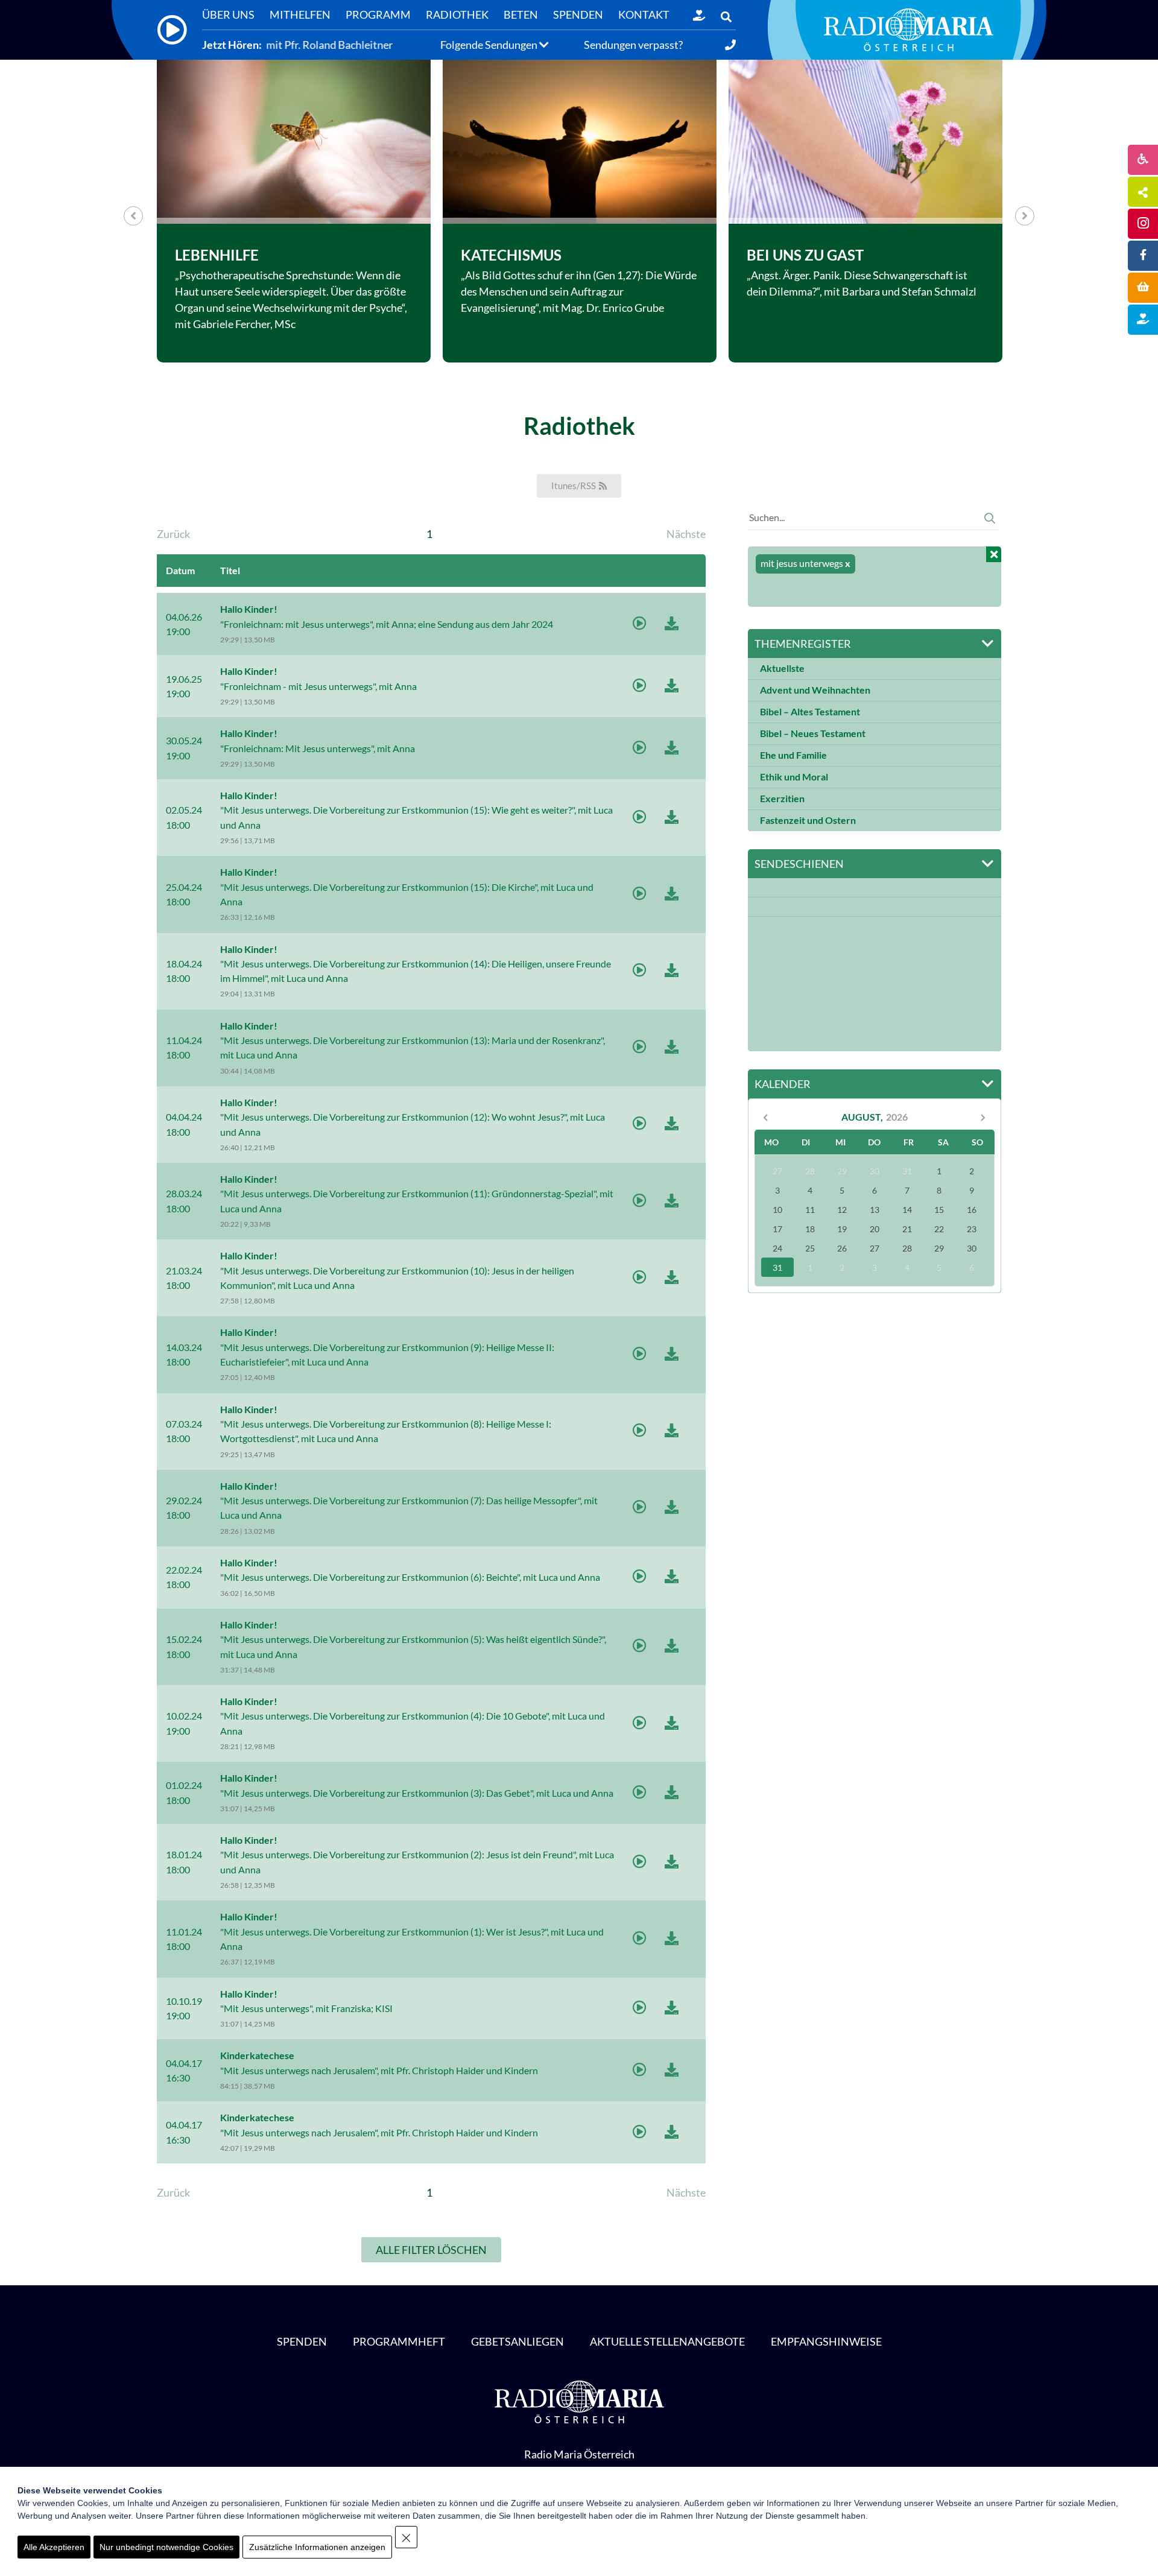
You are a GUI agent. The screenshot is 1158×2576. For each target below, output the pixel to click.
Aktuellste (782, 668)
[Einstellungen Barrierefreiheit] (1143, 160)
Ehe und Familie (793, 755)
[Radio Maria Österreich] (909, 30)
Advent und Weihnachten (815, 690)
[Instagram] (1143, 224)
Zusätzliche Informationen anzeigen (317, 2547)
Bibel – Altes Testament (810, 712)
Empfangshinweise (826, 2341)
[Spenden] (699, 15)
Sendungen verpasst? (633, 45)
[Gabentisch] (1143, 288)
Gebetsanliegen (517, 2341)
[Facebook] (1143, 256)
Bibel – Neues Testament (813, 733)
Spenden (302, 2341)
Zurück (173, 534)
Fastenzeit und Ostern (808, 820)
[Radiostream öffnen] (172, 30)
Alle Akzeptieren (54, 2547)
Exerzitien (782, 799)
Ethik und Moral (794, 777)
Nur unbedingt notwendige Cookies (166, 2547)
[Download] (672, 625)
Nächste (686, 534)
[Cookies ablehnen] (406, 2537)
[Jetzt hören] (640, 625)
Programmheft (399, 2341)
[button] (726, 17)
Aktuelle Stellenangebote (667, 2341)
